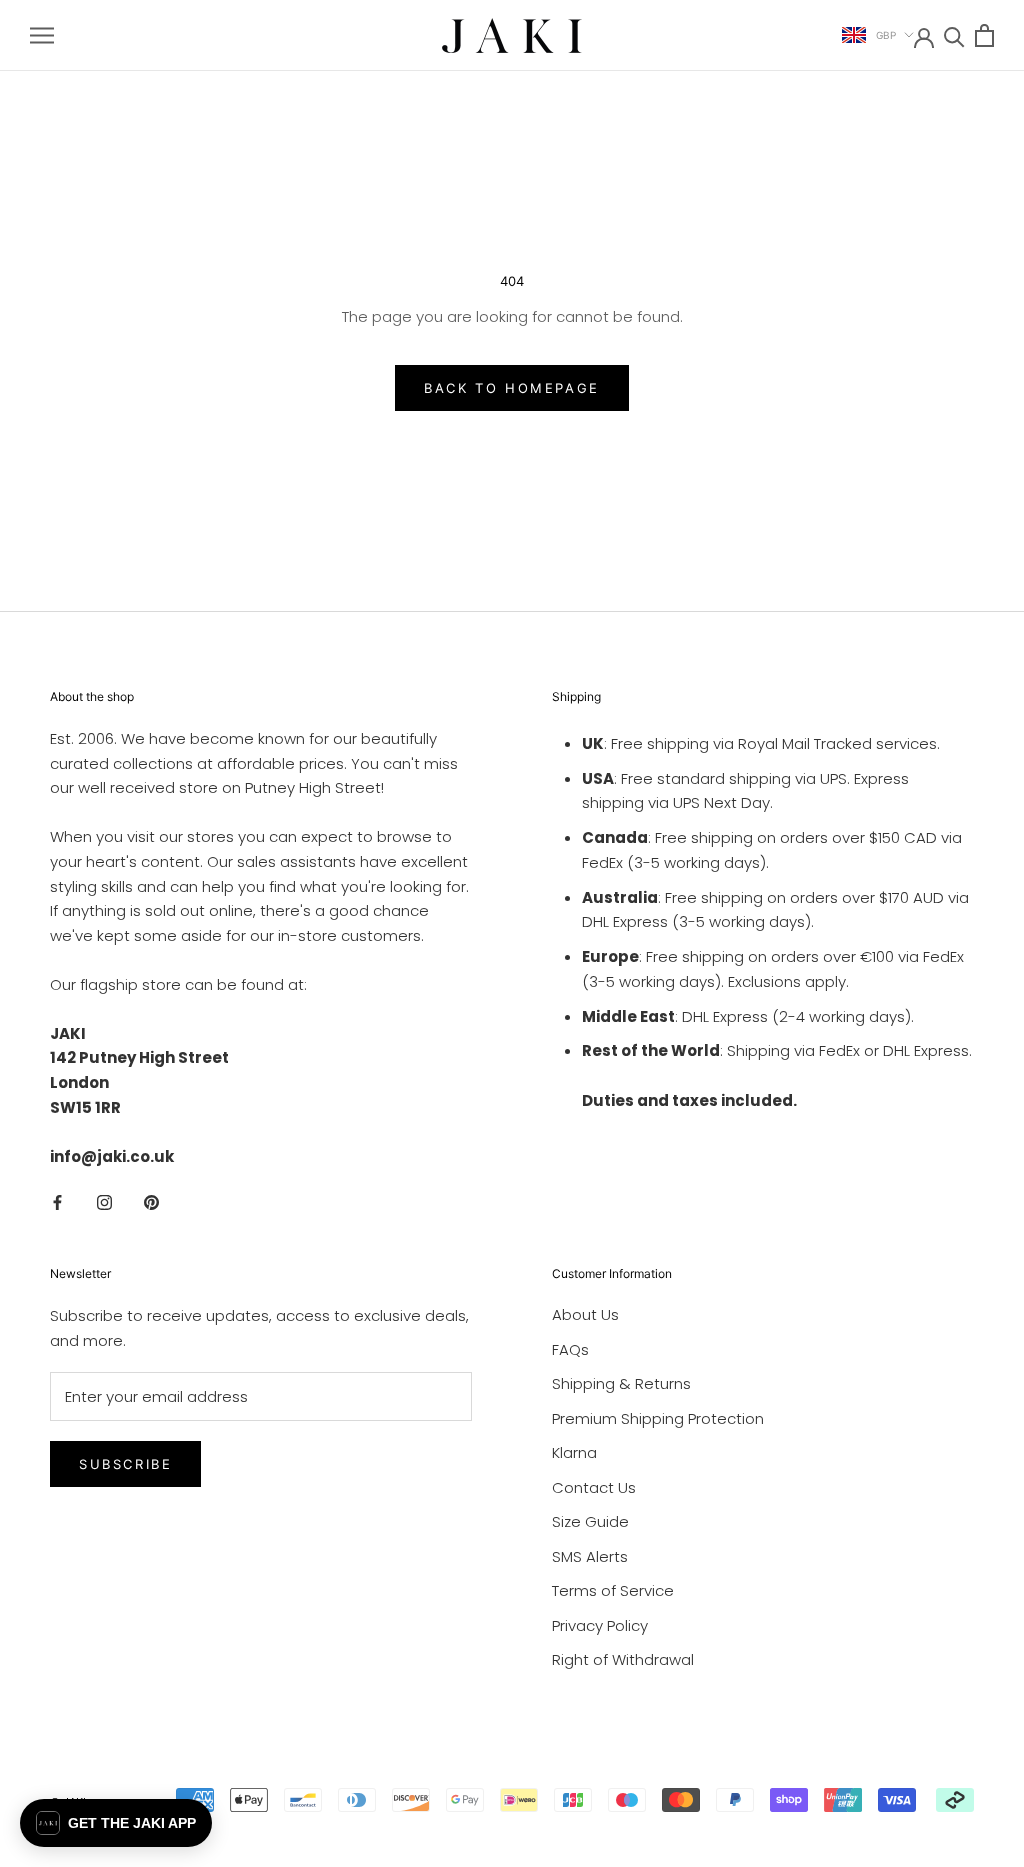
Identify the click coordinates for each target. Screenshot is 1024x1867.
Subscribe (125, 1464)
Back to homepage (512, 388)
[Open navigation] (42, 35)
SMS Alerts (590, 1556)
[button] (116, 1823)
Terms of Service (613, 1590)
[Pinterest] (151, 1201)
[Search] (954, 35)
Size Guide (590, 1521)
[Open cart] (984, 35)
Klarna (574, 1452)
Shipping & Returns (621, 1383)
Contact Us (594, 1487)
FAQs (570, 1349)
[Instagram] (104, 1201)
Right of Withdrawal (623, 1659)
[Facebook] (57, 1201)
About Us (585, 1314)
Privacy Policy (600, 1625)
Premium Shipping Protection (658, 1418)
